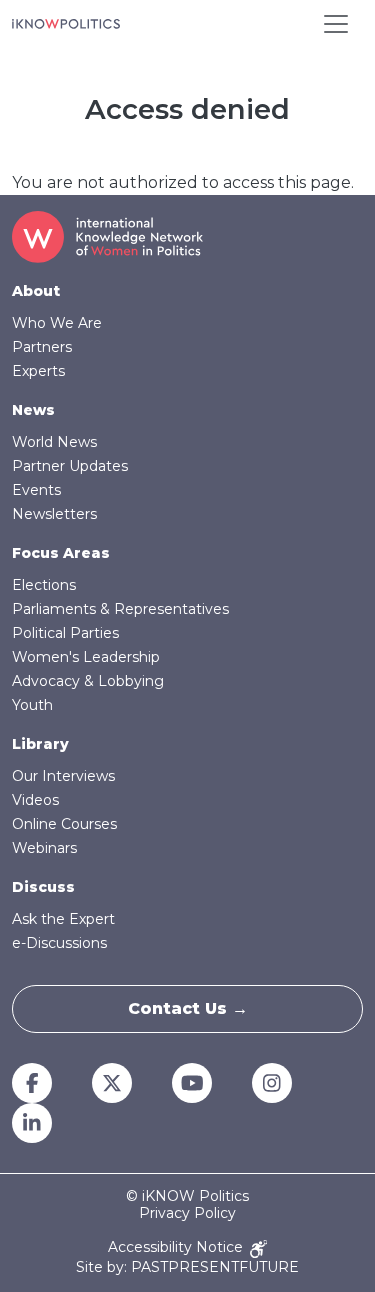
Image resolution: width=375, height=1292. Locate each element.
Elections (44, 585)
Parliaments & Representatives (120, 609)
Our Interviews (63, 776)
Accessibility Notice (177, 1247)
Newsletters (54, 514)
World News (54, 442)
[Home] (66, 24)
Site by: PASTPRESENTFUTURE (187, 1267)
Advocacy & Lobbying (88, 681)
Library (40, 744)
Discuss (43, 887)
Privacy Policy (187, 1213)
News (33, 410)
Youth (32, 705)
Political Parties (65, 633)
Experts (38, 371)
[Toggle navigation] (336, 24)
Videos (35, 800)
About (36, 291)
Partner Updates (70, 466)
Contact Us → (188, 1008)
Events (36, 490)
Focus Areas (61, 553)
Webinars (44, 848)
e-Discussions (59, 943)
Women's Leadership (86, 657)
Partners (42, 347)
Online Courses (64, 824)
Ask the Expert (63, 919)
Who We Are (57, 323)
